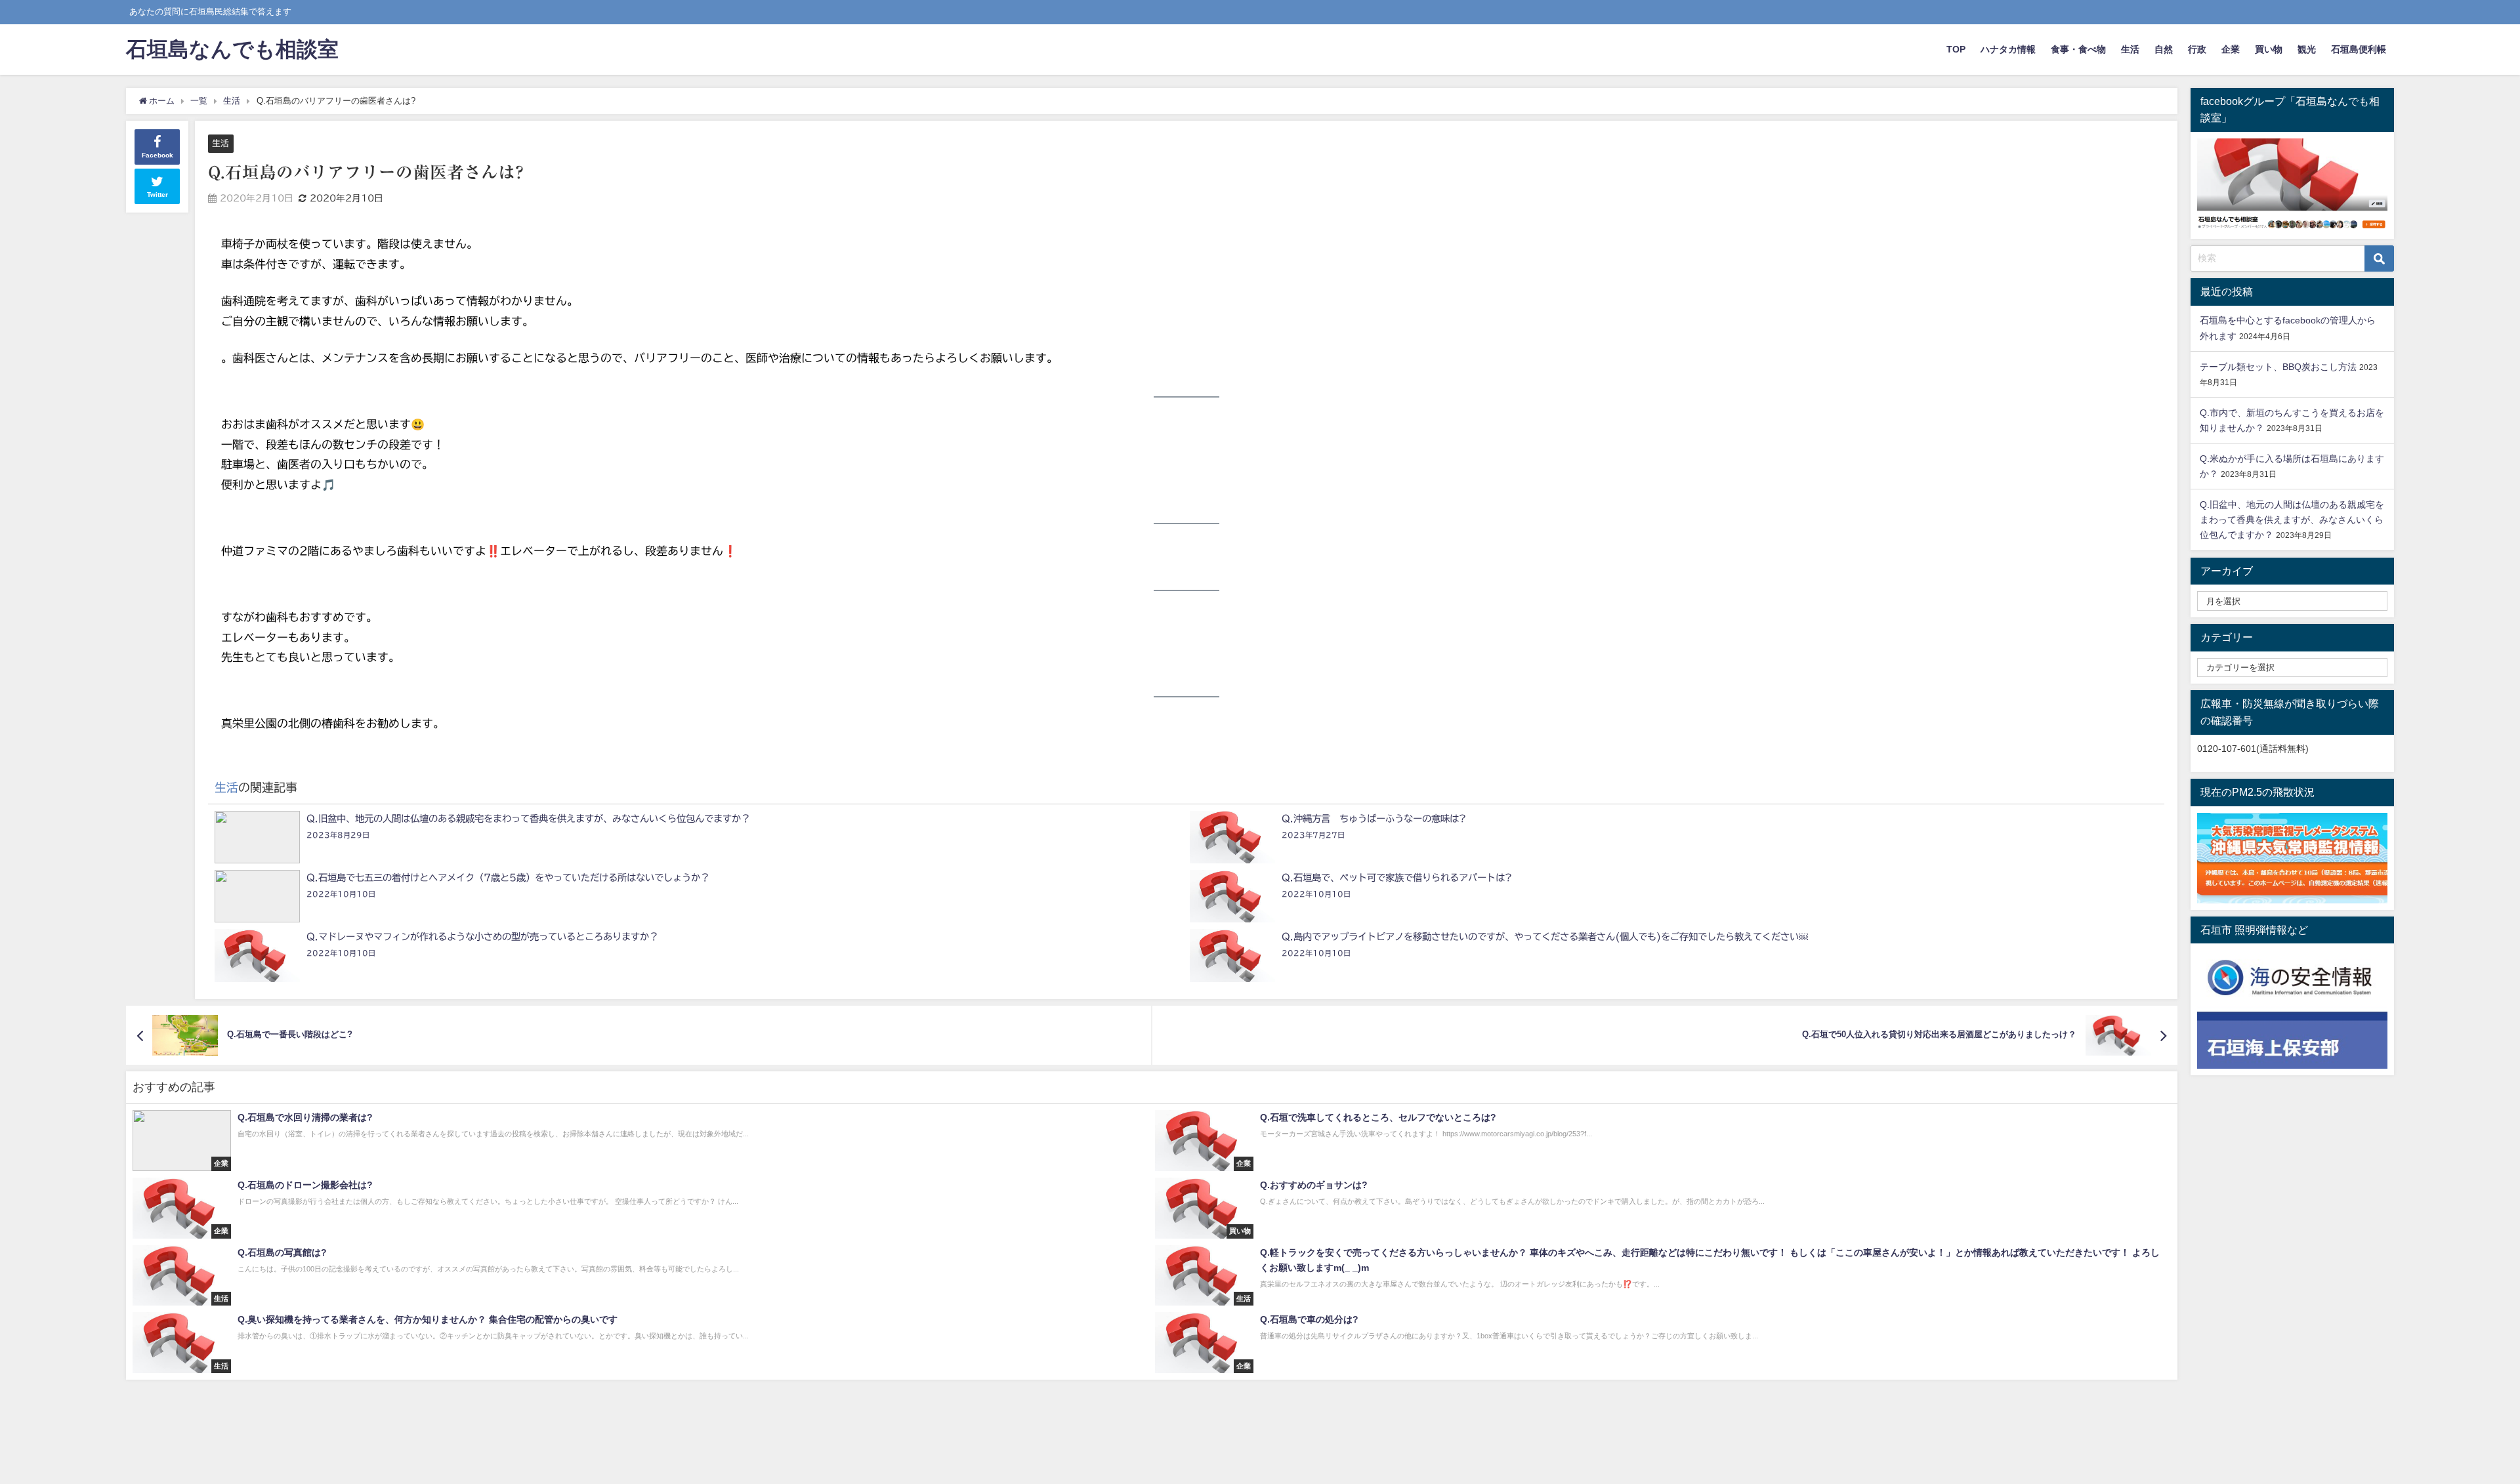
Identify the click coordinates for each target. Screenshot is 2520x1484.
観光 (2307, 49)
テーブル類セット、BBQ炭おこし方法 (2278, 367)
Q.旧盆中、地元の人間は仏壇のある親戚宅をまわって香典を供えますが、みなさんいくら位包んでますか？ (2292, 520)
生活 (2130, 49)
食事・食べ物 (2078, 49)
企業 (2231, 49)
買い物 (2269, 49)
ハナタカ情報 (2008, 49)
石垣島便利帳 (2359, 49)
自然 (2164, 49)
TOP (1956, 49)
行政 (2197, 49)
